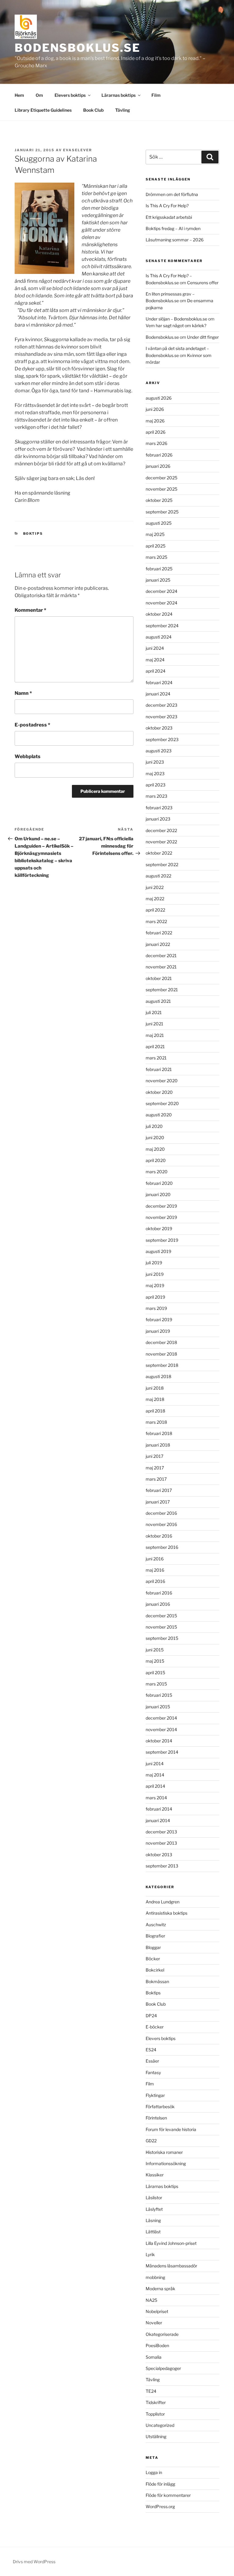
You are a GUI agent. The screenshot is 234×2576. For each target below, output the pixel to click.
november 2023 (161, 717)
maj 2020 (155, 1149)
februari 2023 (159, 808)
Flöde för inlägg (160, 2484)
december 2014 (161, 1718)
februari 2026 (159, 455)
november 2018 (161, 1354)
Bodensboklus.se (78, 48)
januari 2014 (158, 1820)
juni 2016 (155, 1559)
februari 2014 (159, 1809)
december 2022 (161, 830)
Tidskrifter (156, 2402)
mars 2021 (156, 1058)
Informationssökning (166, 2163)
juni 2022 (155, 887)
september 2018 (162, 1365)
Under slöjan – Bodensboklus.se (176, 319)
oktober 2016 (159, 1536)
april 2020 (156, 1160)
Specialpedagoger (163, 2368)
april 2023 (156, 785)
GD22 (151, 2141)
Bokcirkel (155, 1970)
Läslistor (154, 2198)
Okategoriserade (162, 2334)
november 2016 (161, 1524)
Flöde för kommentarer (168, 2495)
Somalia (154, 2357)
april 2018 (155, 1411)
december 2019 (161, 1206)
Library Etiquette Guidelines (43, 110)
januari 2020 (158, 1194)
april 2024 (156, 671)
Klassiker (155, 2175)
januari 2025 (158, 580)
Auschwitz (156, 1925)
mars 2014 (156, 1798)
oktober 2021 (159, 978)
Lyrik (150, 2254)
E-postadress (32, 725)
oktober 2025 (159, 500)
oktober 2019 (159, 1228)
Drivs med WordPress (34, 2562)
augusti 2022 (158, 876)
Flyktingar (155, 2095)
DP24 (151, 2016)
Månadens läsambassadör (171, 2266)
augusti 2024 (159, 637)
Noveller (154, 2323)
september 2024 (162, 626)
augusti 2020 (159, 1115)
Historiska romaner (164, 2152)
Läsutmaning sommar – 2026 (175, 240)
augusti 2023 (159, 751)
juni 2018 (155, 1388)
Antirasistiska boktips (167, 1913)
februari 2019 (159, 1319)
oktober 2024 (159, 614)
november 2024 (161, 603)
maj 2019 (155, 1285)
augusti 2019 (158, 1251)
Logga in (154, 2472)
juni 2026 (155, 409)
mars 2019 (156, 1308)
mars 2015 (156, 1684)
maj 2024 (155, 660)
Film (156, 95)
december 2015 (161, 1616)
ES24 (151, 2050)
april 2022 (155, 910)
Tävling (123, 110)
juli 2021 (154, 1012)
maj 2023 (155, 773)
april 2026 (156, 432)
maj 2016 (155, 1570)
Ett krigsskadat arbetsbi (169, 217)
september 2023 (162, 739)
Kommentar (30, 610)
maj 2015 (155, 1661)
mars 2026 (156, 443)
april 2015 (155, 1673)
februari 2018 (159, 1433)
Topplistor (155, 2414)
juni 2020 (155, 1137)
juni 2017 (154, 1456)
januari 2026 (158, 466)
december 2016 (161, 1513)
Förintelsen (156, 2118)
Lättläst (153, 2232)
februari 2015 (159, 1695)
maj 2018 (155, 1399)
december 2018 (161, 1342)
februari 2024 (159, 682)
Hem (19, 95)
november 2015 (161, 1627)
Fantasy (153, 2072)
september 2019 (162, 1240)
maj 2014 (155, 1775)
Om (39, 95)
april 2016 (155, 1581)
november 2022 (161, 842)
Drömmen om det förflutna (172, 194)
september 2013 (162, 1866)
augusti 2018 (158, 1376)
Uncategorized (160, 2425)
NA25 (151, 2300)
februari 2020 (159, 1183)
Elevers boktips (70, 95)
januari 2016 (158, 1604)
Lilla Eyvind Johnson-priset (171, 2243)
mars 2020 (157, 1172)
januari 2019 (158, 1331)
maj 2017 (155, 1468)
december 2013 (161, 1832)
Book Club (93, 110)
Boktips (33, 534)
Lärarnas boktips (119, 95)
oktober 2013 (159, 1855)
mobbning (155, 2277)
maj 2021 (155, 1035)
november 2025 (161, 489)
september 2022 (162, 864)
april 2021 (155, 1046)
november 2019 (161, 1217)
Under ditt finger (203, 337)
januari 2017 (158, 1502)
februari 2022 (159, 933)
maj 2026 (155, 421)
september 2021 (162, 990)
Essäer (152, 2061)
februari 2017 (159, 1490)
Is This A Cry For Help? (167, 206)
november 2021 (161, 967)
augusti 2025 (159, 523)
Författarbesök (160, 2107)
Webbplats (28, 756)
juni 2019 (155, 1274)
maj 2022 (155, 899)
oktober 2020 (159, 1092)
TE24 (151, 2391)
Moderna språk (160, 2289)
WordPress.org (160, 2506)
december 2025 (161, 478)
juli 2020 (154, 1126)
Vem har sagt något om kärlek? (176, 325)
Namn (23, 693)
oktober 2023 (159, 728)
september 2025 (162, 512)
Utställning (156, 2436)
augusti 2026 (159, 398)
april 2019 (155, 1297)
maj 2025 (155, 534)
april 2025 (156, 546)
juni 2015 (155, 1650)
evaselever (78, 150)
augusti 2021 (158, 1001)
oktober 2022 (159, 853)
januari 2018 (158, 1445)
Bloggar (153, 1947)
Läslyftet (154, 2209)
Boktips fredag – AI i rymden (173, 228)
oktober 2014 (159, 1741)
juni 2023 (155, 762)
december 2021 (161, 956)
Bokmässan (157, 1981)
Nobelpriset (157, 2311)
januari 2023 (158, 819)
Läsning (153, 2220)
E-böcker (155, 2027)
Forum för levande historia (171, 2129)
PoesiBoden (157, 2345)
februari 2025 (159, 569)
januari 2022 (158, 944)
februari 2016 (159, 1593)
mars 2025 (156, 557)
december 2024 (161, 591)
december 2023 (161, 705)
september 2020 (162, 1103)
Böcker (153, 1959)
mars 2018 (156, 1422)
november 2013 (161, 1843)
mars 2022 (156, 921)
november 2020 (162, 1081)
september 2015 (162, 1638)
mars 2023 (156, 796)
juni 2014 (155, 1764)
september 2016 (162, 1547)
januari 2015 (158, 1707)
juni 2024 (155, 648)
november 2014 (161, 1729)
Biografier (155, 1936)
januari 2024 (158, 694)
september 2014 (162, 1752)
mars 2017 (156, 1479)
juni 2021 (154, 1024)
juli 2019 (154, 1263)
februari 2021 (159, 1069)
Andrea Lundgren (163, 1902)
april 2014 (155, 1786)
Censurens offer (203, 283)
